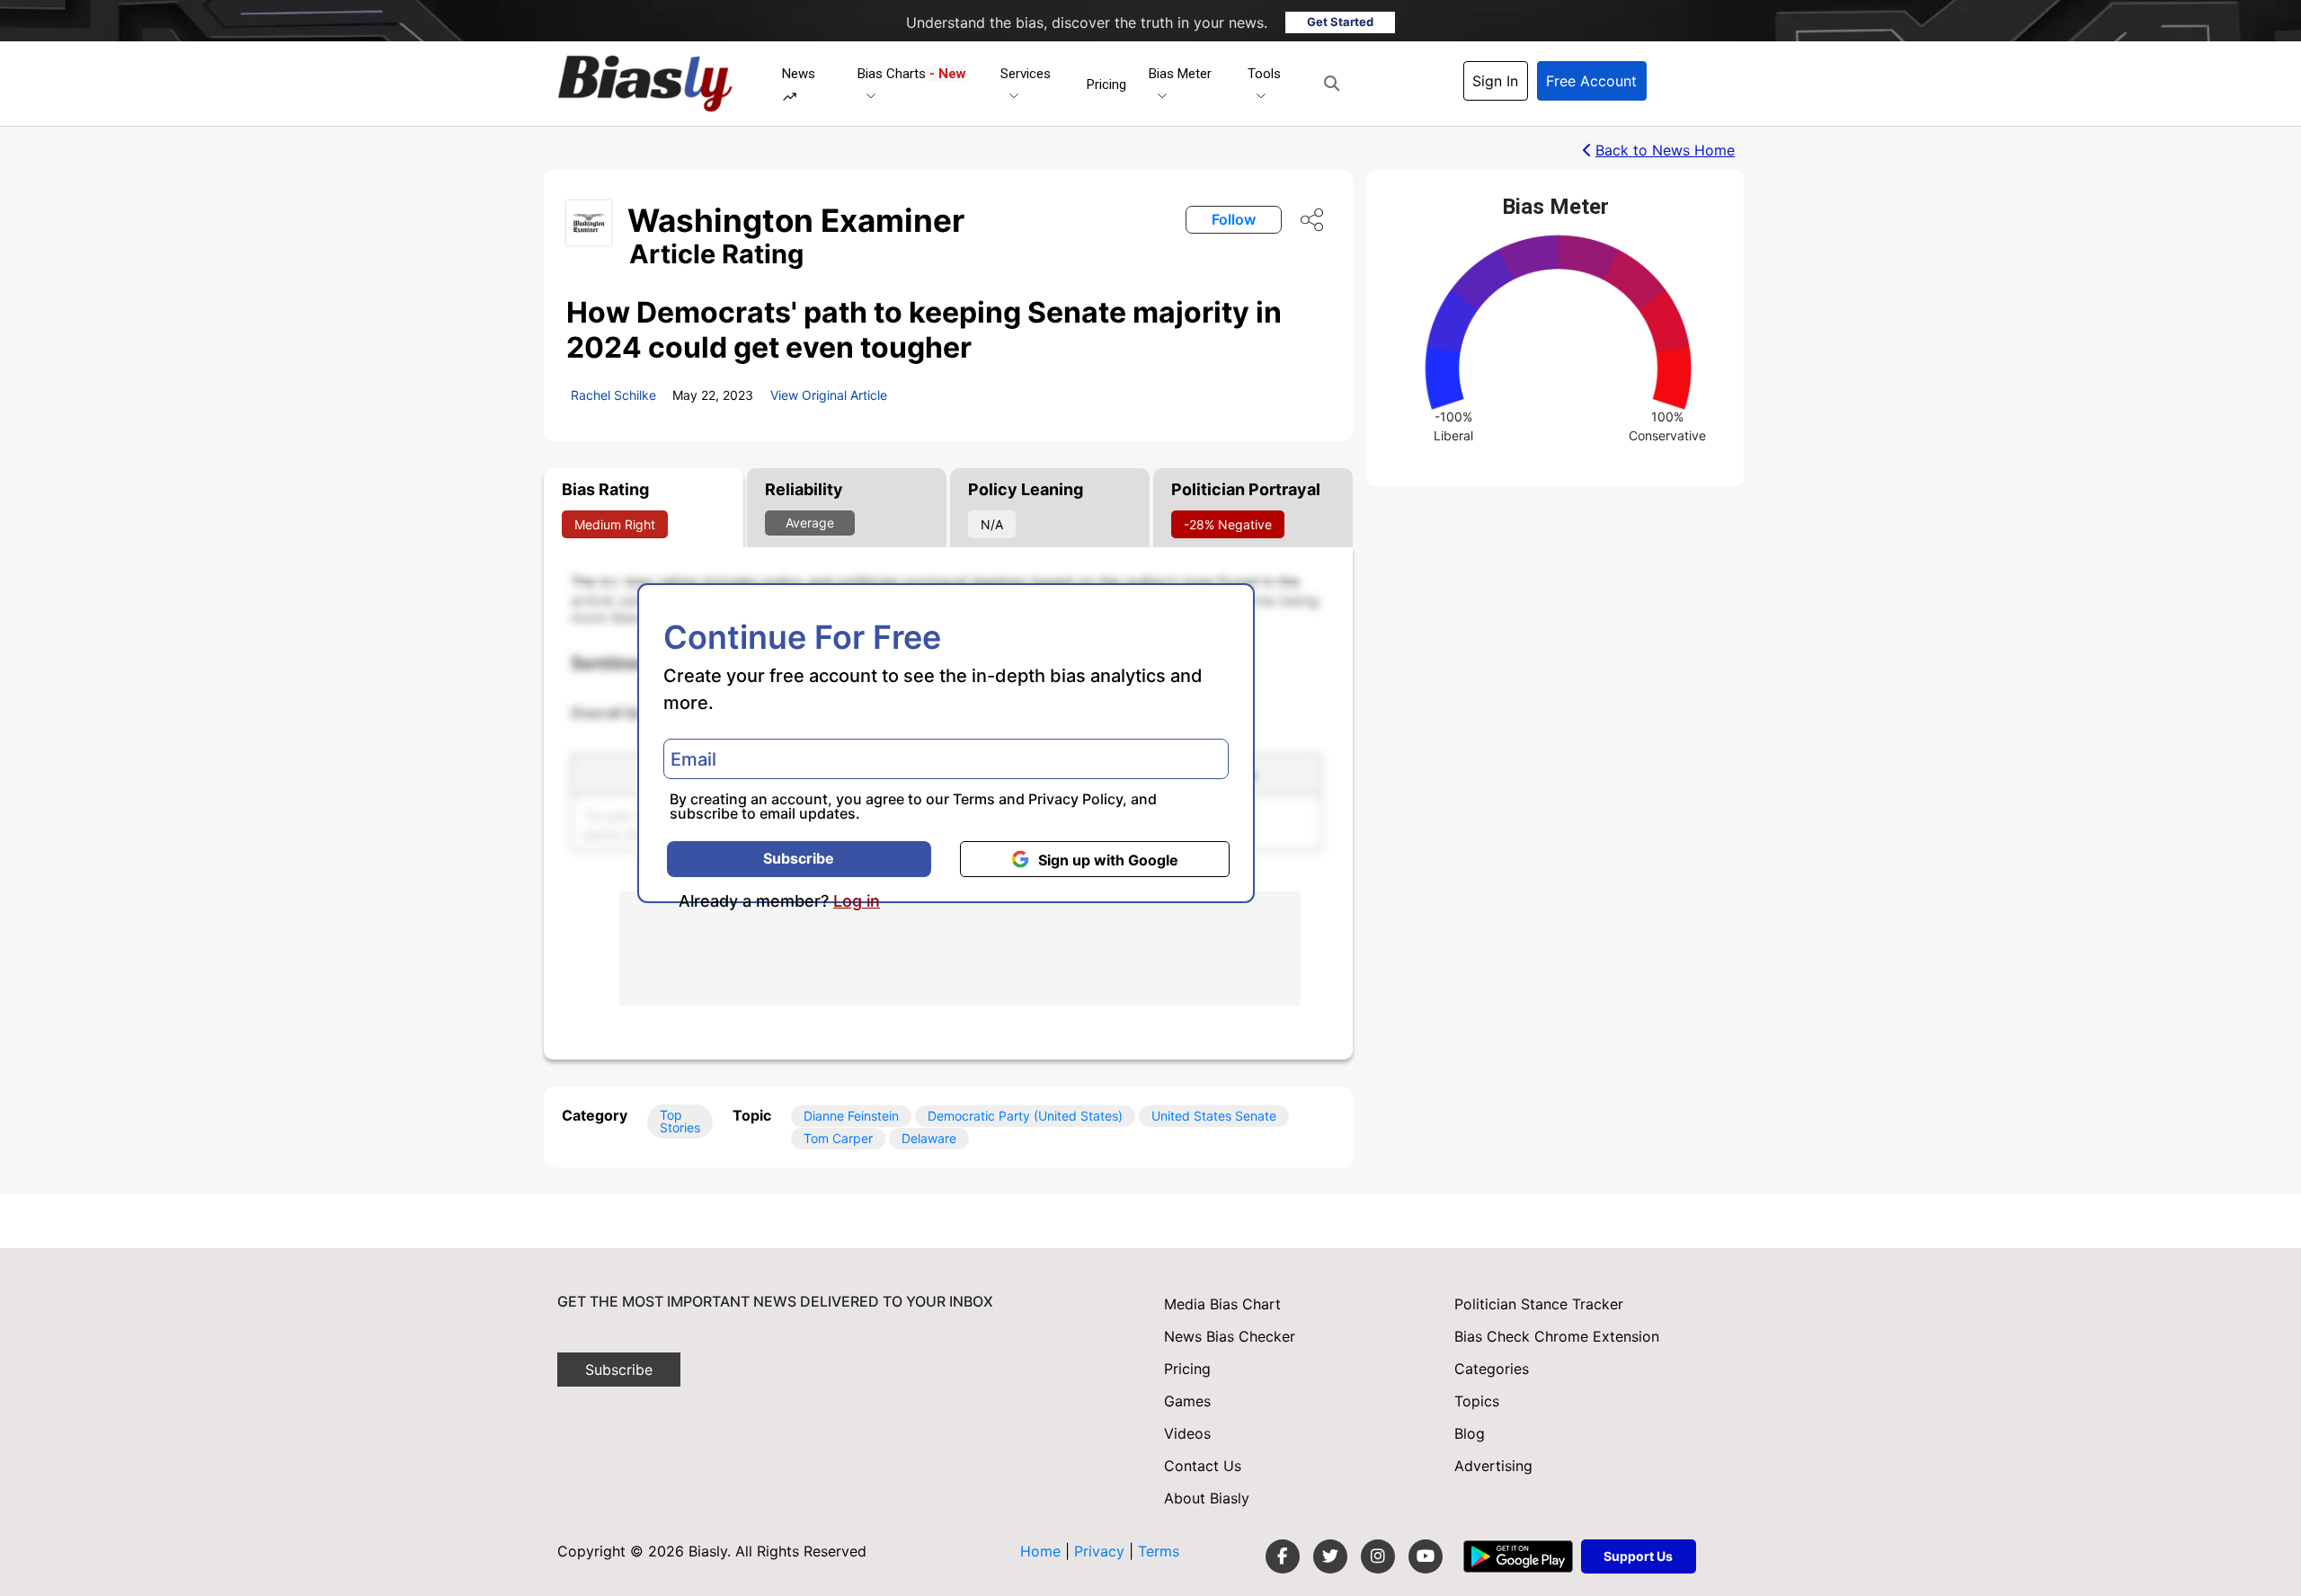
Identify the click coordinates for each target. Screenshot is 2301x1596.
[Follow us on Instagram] (1378, 1556)
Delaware (929, 1138)
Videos (1187, 1433)
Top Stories (680, 1121)
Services (1026, 74)
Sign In (1495, 81)
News (799, 74)
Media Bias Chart (1222, 1304)
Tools (1264, 74)
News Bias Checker (1230, 1336)
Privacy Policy (1075, 799)
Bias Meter (1180, 74)
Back (1665, 150)
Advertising (1493, 1466)
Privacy (1102, 1551)
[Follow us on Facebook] (1283, 1556)
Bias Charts (912, 74)
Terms (974, 799)
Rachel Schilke (613, 395)
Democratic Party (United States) (1025, 1116)
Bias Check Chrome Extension (1557, 1336)
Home (1040, 1551)
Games (1187, 1401)
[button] (1332, 84)
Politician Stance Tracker (1539, 1304)
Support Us (1638, 1556)
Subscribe (799, 858)
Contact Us (1203, 1466)
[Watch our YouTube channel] (1426, 1556)
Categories (1492, 1369)
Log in (857, 901)
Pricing (1106, 84)
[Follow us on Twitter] (1330, 1556)
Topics (1477, 1401)
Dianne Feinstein (851, 1116)
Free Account (1591, 81)
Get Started (1340, 22)
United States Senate (1214, 1116)
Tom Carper (838, 1138)
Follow (1234, 219)
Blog (1470, 1433)
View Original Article (829, 395)
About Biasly (1207, 1498)
